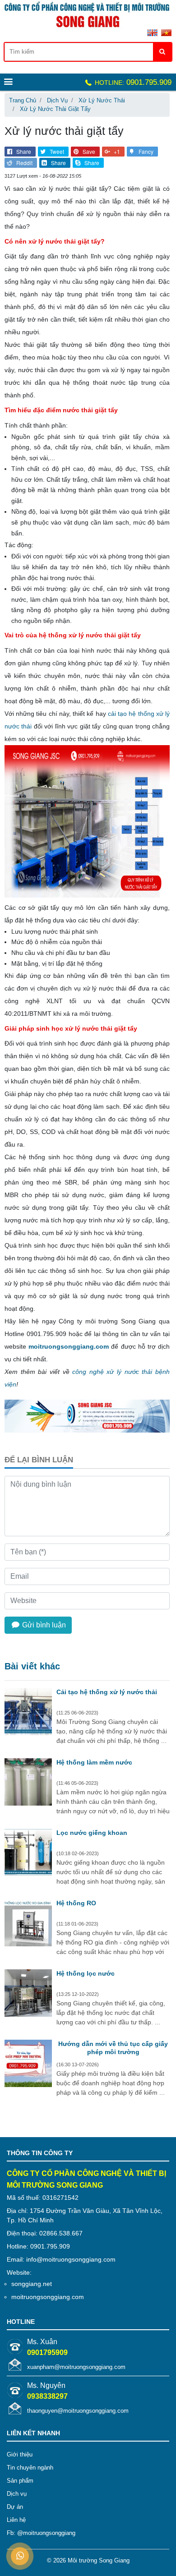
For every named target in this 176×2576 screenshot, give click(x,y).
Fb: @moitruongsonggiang (41, 2533)
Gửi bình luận (43, 1625)
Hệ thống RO (76, 1903)
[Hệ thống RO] (28, 1924)
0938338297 (47, 2396)
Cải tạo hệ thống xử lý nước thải (107, 1692)
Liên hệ (16, 2520)
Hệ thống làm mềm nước (94, 1762)
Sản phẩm (20, 2481)
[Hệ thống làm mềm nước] (28, 1783)
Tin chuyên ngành (30, 2468)
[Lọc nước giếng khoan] (28, 1853)
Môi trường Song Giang (99, 2560)
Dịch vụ (17, 2494)
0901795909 (47, 2353)
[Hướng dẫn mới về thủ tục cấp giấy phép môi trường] (28, 2064)
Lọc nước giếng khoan (92, 1833)
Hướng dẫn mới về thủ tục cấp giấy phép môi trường (113, 2048)
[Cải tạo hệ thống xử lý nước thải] (28, 1713)
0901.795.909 (132, 82)
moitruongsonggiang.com (69, 1346)
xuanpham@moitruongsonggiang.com (76, 2367)
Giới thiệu (20, 2454)
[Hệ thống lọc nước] (28, 1994)
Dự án (15, 2507)
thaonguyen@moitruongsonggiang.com (78, 2411)
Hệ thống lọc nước (86, 1973)
